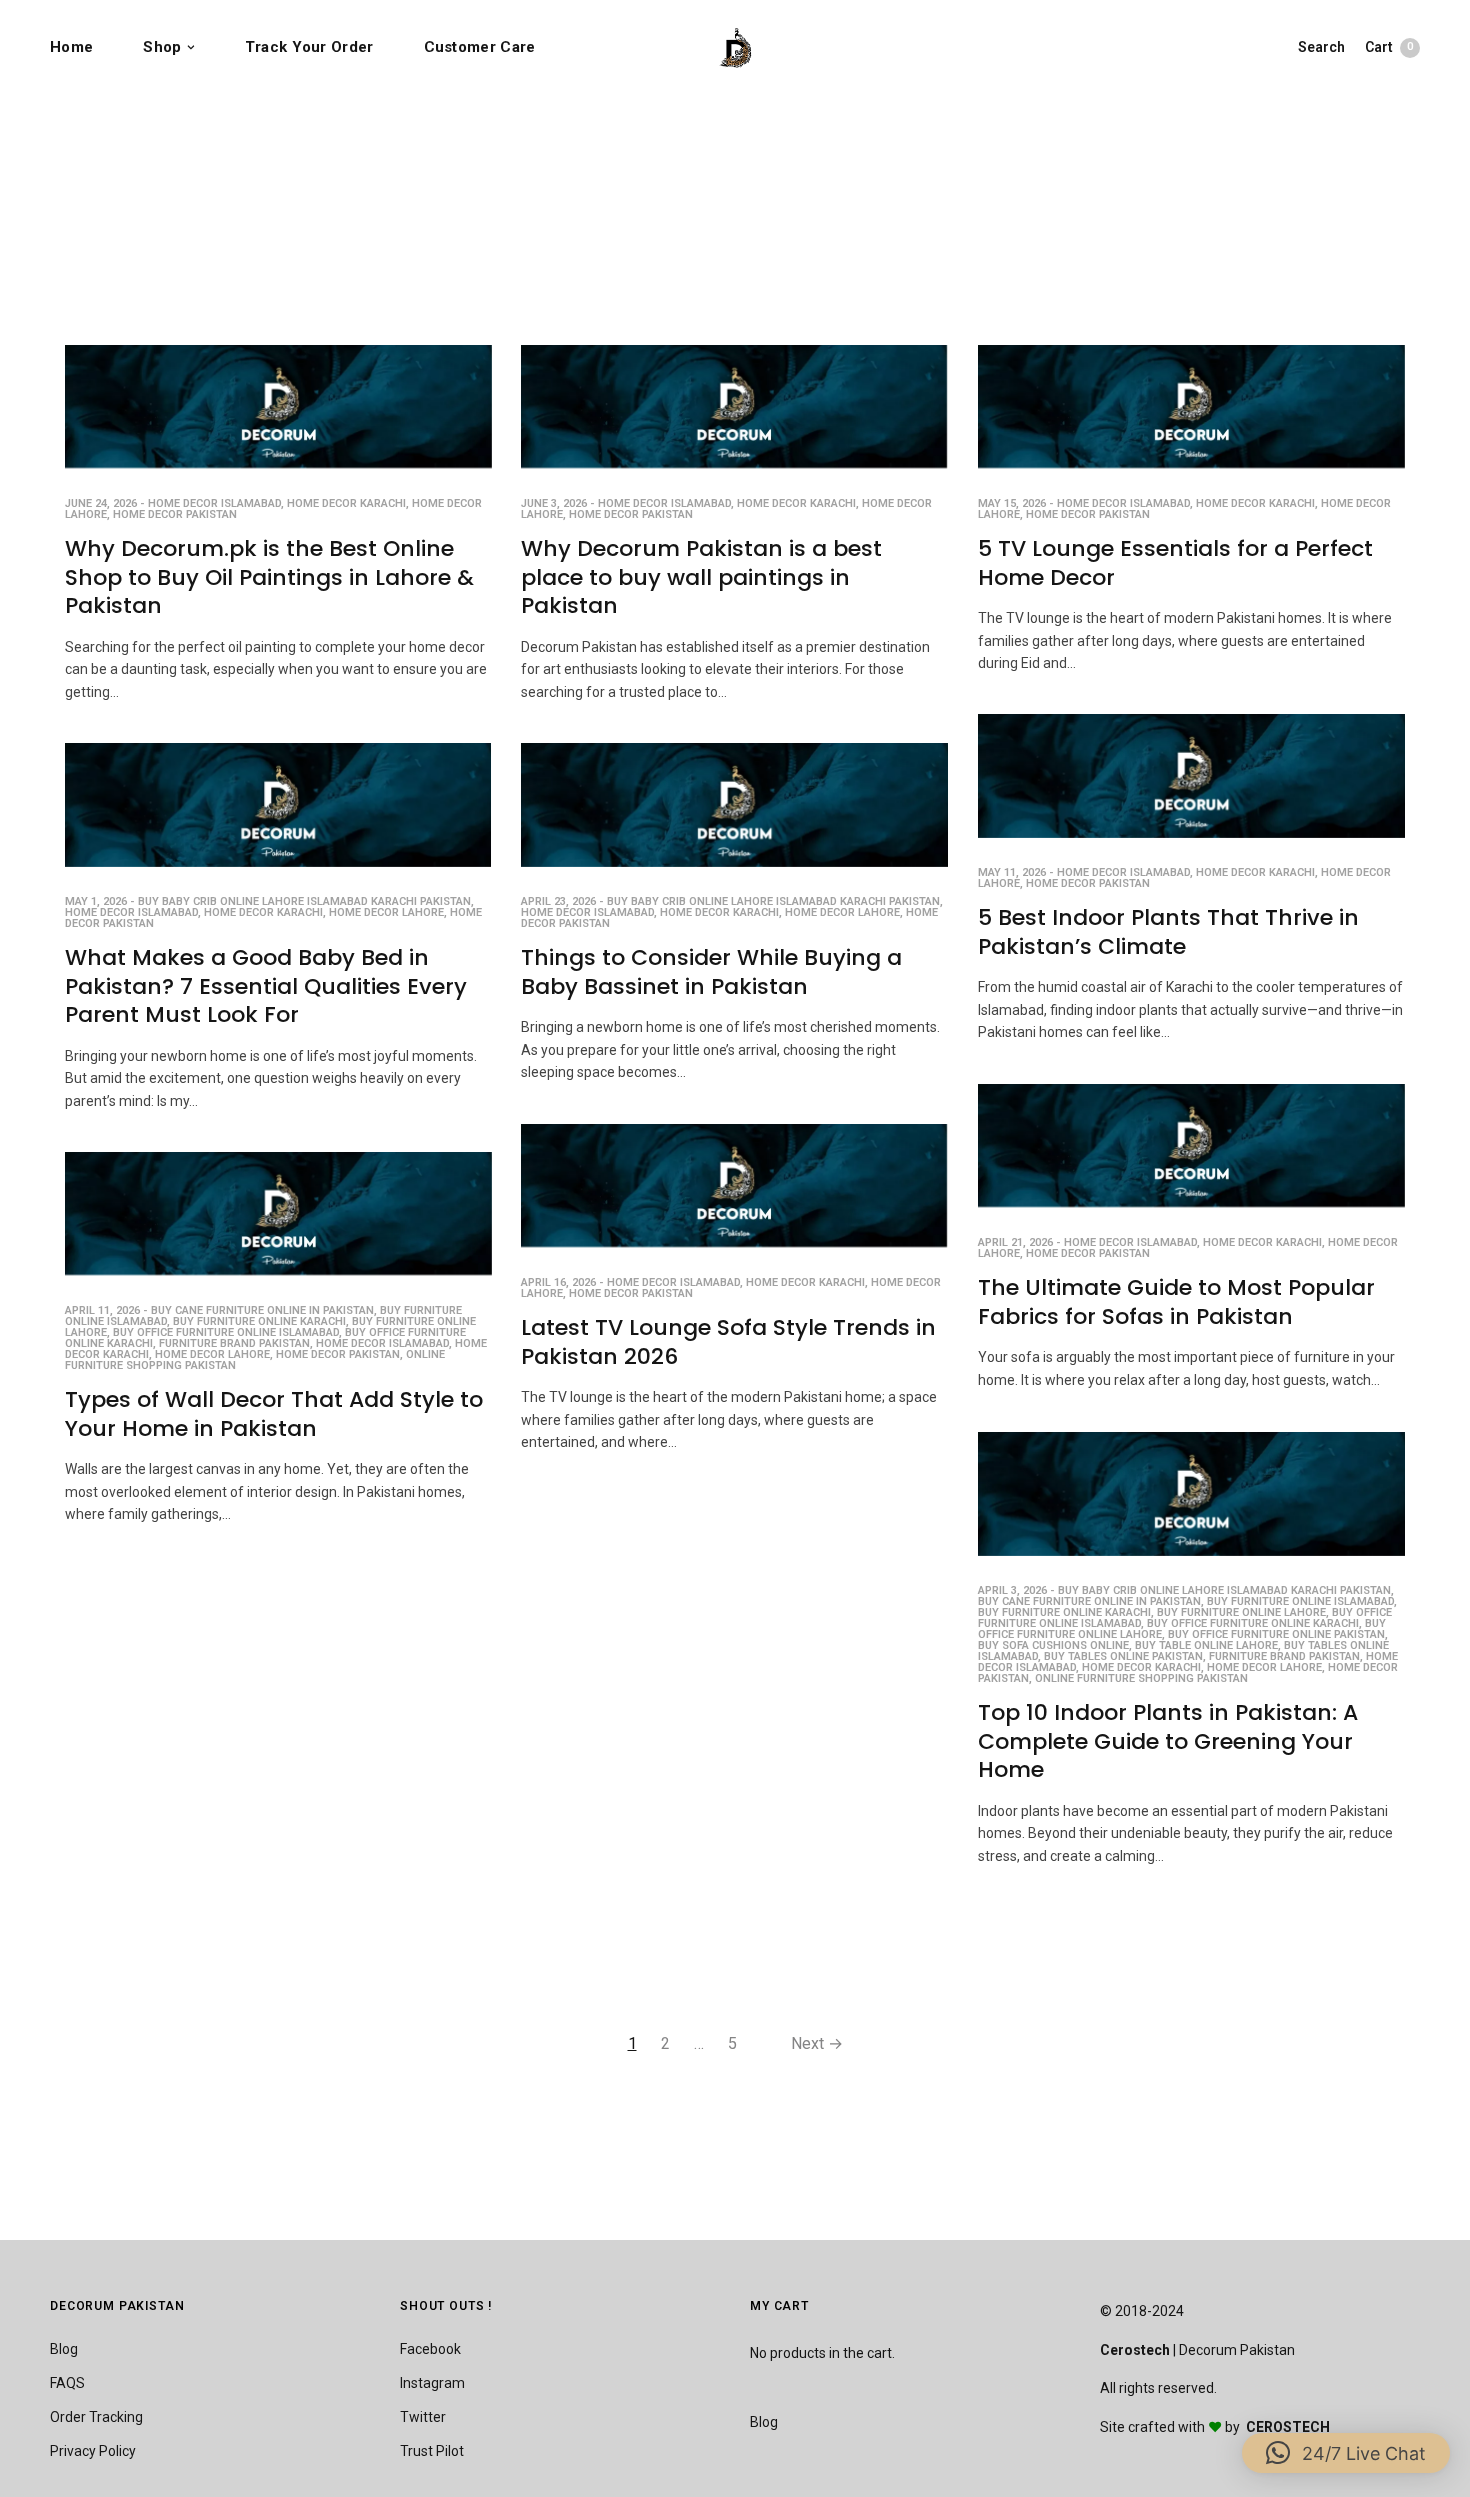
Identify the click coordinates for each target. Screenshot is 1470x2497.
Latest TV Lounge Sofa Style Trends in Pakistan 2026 (728, 1342)
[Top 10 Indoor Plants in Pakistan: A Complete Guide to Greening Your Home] (1191, 1494)
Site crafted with (1154, 2427)
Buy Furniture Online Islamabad (1300, 1601)
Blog (64, 2349)
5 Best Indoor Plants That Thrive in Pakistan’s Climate (1168, 932)
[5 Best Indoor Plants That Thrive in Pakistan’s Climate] (1191, 776)
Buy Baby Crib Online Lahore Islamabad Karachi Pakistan (304, 901)
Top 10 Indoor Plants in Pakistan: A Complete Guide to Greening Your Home (1168, 1741)
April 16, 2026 (558, 1282)
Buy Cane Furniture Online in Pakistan (262, 1310)
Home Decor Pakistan (175, 514)
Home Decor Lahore (386, 912)
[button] (1346, 2453)
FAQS (67, 2383)
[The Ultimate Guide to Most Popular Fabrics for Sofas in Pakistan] (1191, 1146)
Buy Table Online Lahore (1206, 1645)
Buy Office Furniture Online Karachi (1253, 1623)
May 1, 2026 (96, 901)
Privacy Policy (93, 2451)
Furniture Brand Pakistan (234, 1343)
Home (71, 47)
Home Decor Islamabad (214, 503)
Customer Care (480, 47)
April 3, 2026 (1012, 1590)
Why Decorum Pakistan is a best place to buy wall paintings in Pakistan (701, 577)
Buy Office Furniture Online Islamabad (226, 1332)
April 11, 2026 (102, 1310)
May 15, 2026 (1012, 503)
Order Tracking (96, 2417)
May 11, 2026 (1012, 872)
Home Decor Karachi (346, 503)
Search (1321, 47)
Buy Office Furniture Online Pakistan (1276, 1634)
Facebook (430, 2349)
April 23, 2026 (558, 901)
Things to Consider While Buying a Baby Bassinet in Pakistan (711, 972)
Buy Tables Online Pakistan (1123, 1656)
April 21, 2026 (1015, 1242)
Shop (162, 47)
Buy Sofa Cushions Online (1053, 1645)
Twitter (423, 2417)
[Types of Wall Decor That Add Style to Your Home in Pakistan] (278, 1214)
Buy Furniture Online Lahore (1241, 1612)
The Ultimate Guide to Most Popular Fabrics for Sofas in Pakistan (1176, 1302)
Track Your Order (309, 47)
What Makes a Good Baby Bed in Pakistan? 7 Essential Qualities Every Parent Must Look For (266, 986)
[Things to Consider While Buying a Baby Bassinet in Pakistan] (734, 805)
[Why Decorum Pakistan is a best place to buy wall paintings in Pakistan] (734, 407)
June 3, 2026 (554, 503)
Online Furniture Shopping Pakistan (1141, 1678)
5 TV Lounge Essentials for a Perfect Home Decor (1175, 563)
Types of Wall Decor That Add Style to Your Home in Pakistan (274, 1414)
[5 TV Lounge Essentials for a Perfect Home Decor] (1191, 407)
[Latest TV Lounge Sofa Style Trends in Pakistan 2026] (734, 1186)
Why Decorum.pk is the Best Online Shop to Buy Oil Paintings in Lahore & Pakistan (269, 577)
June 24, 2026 (101, 503)
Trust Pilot (432, 2451)
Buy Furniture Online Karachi (259, 1321)
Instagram (432, 2383)
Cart (1389, 47)
